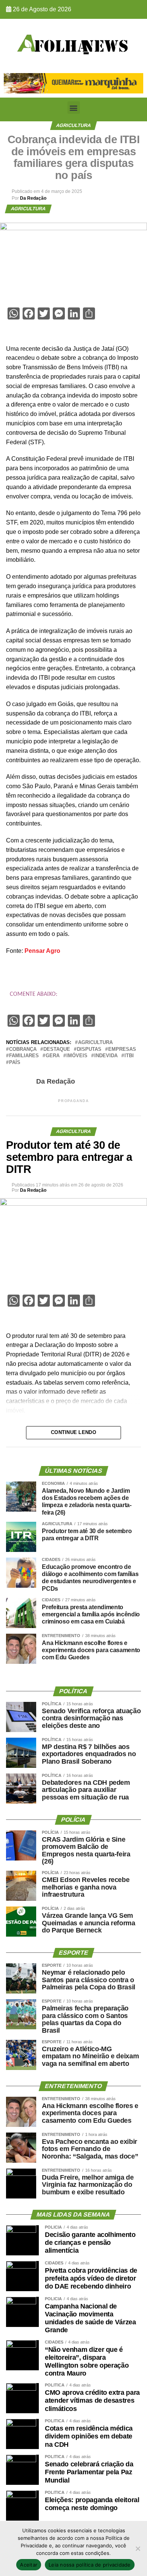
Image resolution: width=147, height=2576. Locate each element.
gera (53, 1056)
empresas (122, 1050)
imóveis (77, 1056)
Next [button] (134, 81)
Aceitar (29, 2565)
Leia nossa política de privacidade (90, 2565)
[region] (73, 83)
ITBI (129, 1056)
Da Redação (33, 198)
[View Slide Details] (73, 83)
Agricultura (95, 1043)
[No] (138, 2548)
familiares (24, 1056)
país (15, 1063)
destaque (57, 1050)
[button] (74, 108)
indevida (106, 1056)
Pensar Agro (42, 951)
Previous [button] (13, 81)
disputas (89, 1050)
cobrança (23, 1050)
